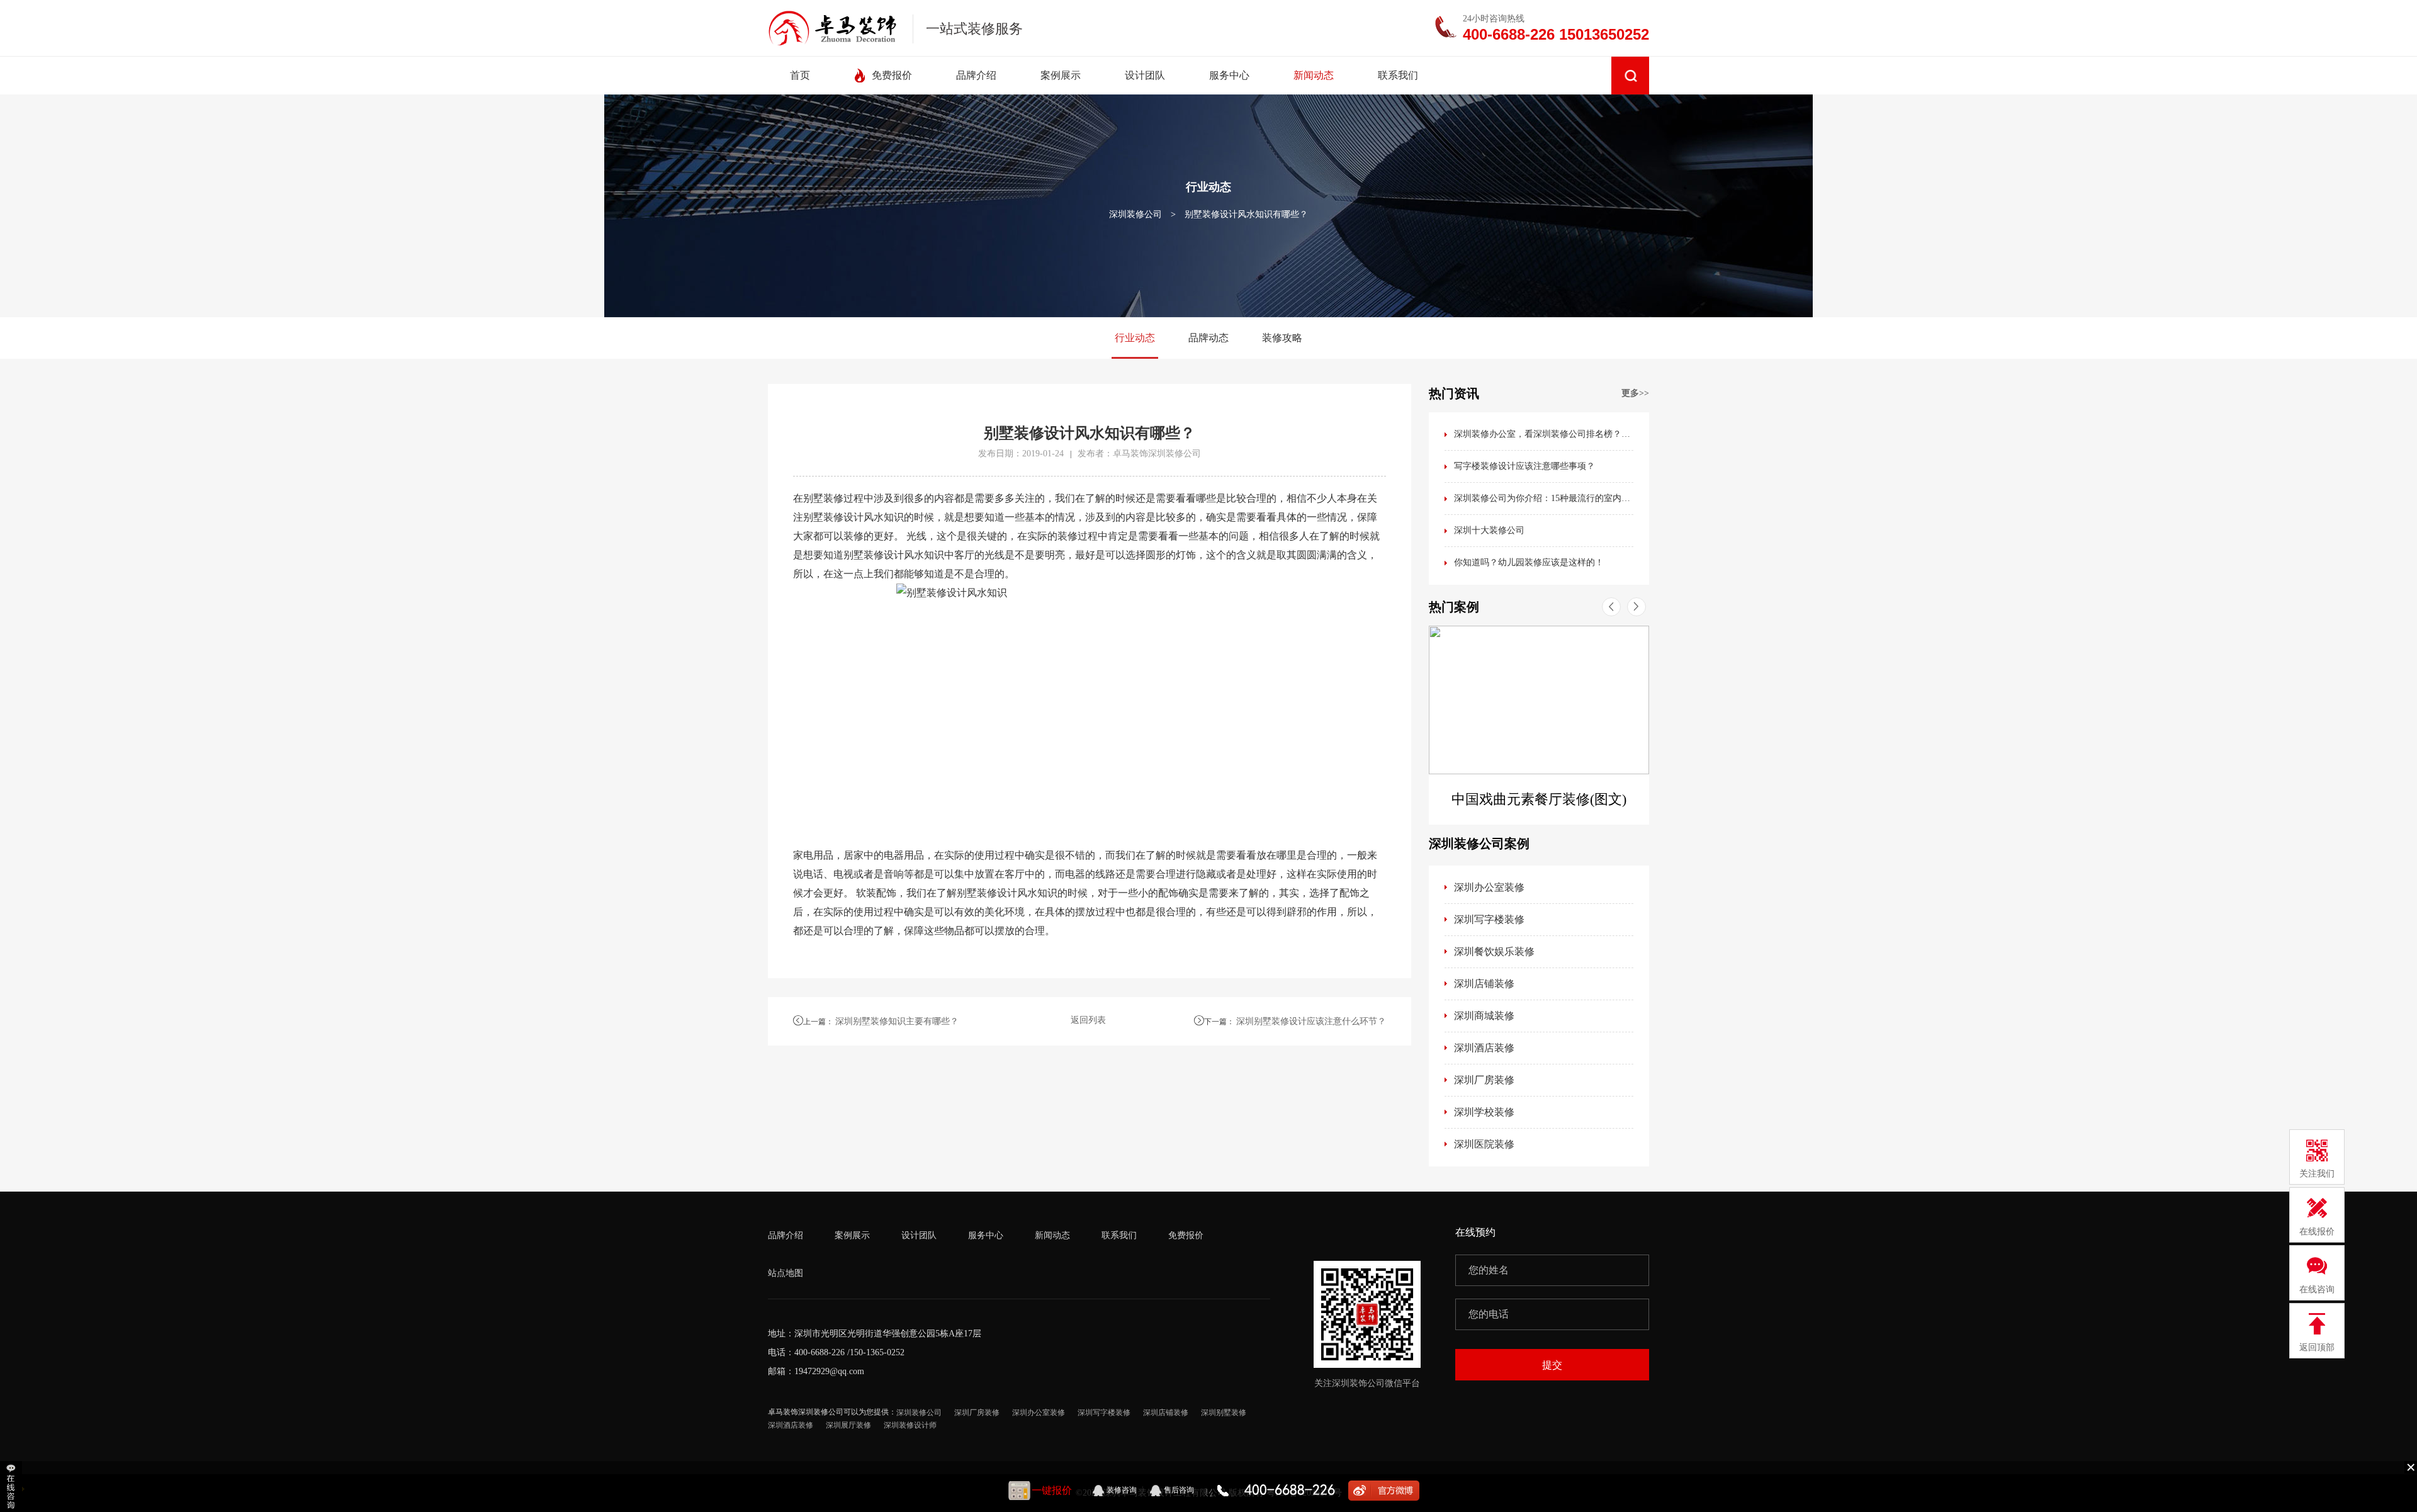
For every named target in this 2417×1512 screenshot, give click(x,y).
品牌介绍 (786, 1235)
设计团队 (919, 1235)
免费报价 (1186, 1235)
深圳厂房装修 (1484, 1080)
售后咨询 (1179, 1490)
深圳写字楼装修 (1489, 919)
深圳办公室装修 (1489, 887)
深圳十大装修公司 (1489, 530)
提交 (1552, 1365)
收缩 (12, 1487)
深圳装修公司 (1135, 214)
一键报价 (1052, 1490)
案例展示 (852, 1235)
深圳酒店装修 (1484, 1048)
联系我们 (1119, 1235)
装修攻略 (1282, 338)
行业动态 (1135, 338)
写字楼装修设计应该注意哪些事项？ (1524, 466)
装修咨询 (1122, 1490)
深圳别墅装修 (1224, 1413)
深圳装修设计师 (910, 1425)
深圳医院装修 (1484, 1144)
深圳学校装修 (1484, 1112)
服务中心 (986, 1235)
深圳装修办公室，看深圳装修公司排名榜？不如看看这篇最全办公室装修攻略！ (1544, 434)
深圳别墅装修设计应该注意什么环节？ (1311, 1021)
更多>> (1635, 393)
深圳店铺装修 (1484, 984)
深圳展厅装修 (848, 1425)
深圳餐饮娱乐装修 (1494, 951)
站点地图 (786, 1273)
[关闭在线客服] (2411, 1467)
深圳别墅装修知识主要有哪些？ (897, 1021)
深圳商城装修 (1484, 1016)
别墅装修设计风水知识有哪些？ (1246, 214)
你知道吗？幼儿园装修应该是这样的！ (1529, 562)
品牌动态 (1208, 338)
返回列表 (1088, 1020)
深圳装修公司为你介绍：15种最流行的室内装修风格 (1544, 498)
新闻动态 (1052, 1235)
